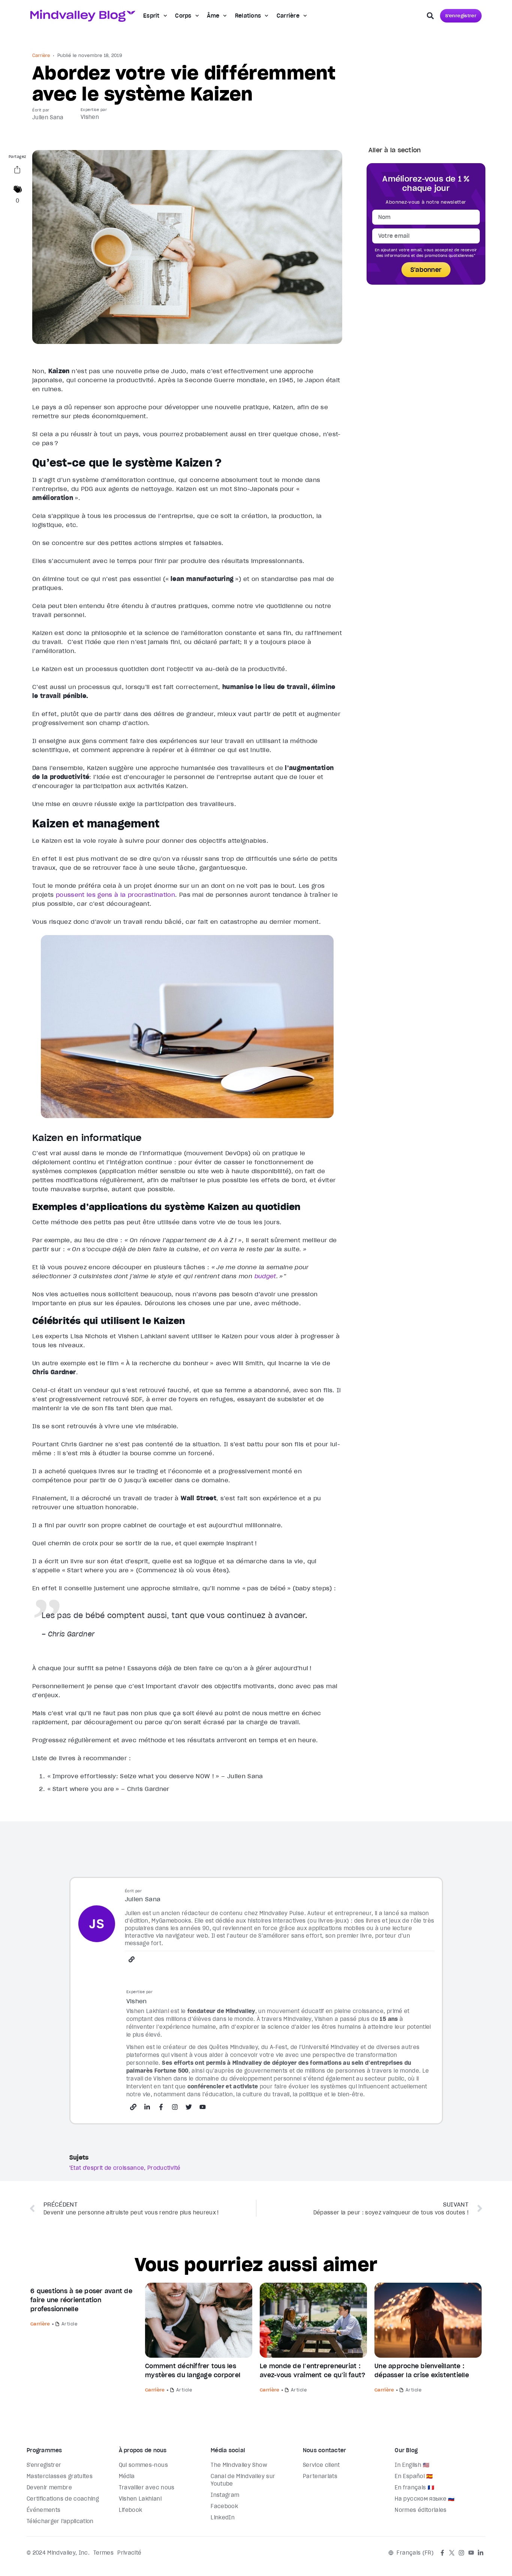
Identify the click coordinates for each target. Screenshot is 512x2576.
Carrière (288, 16)
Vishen (90, 117)
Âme (213, 16)
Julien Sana (48, 117)
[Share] (17, 171)
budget (265, 1276)
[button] (430, 16)
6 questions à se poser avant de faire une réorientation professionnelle (81, 2300)
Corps (183, 16)
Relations (248, 16)
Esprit (151, 16)
